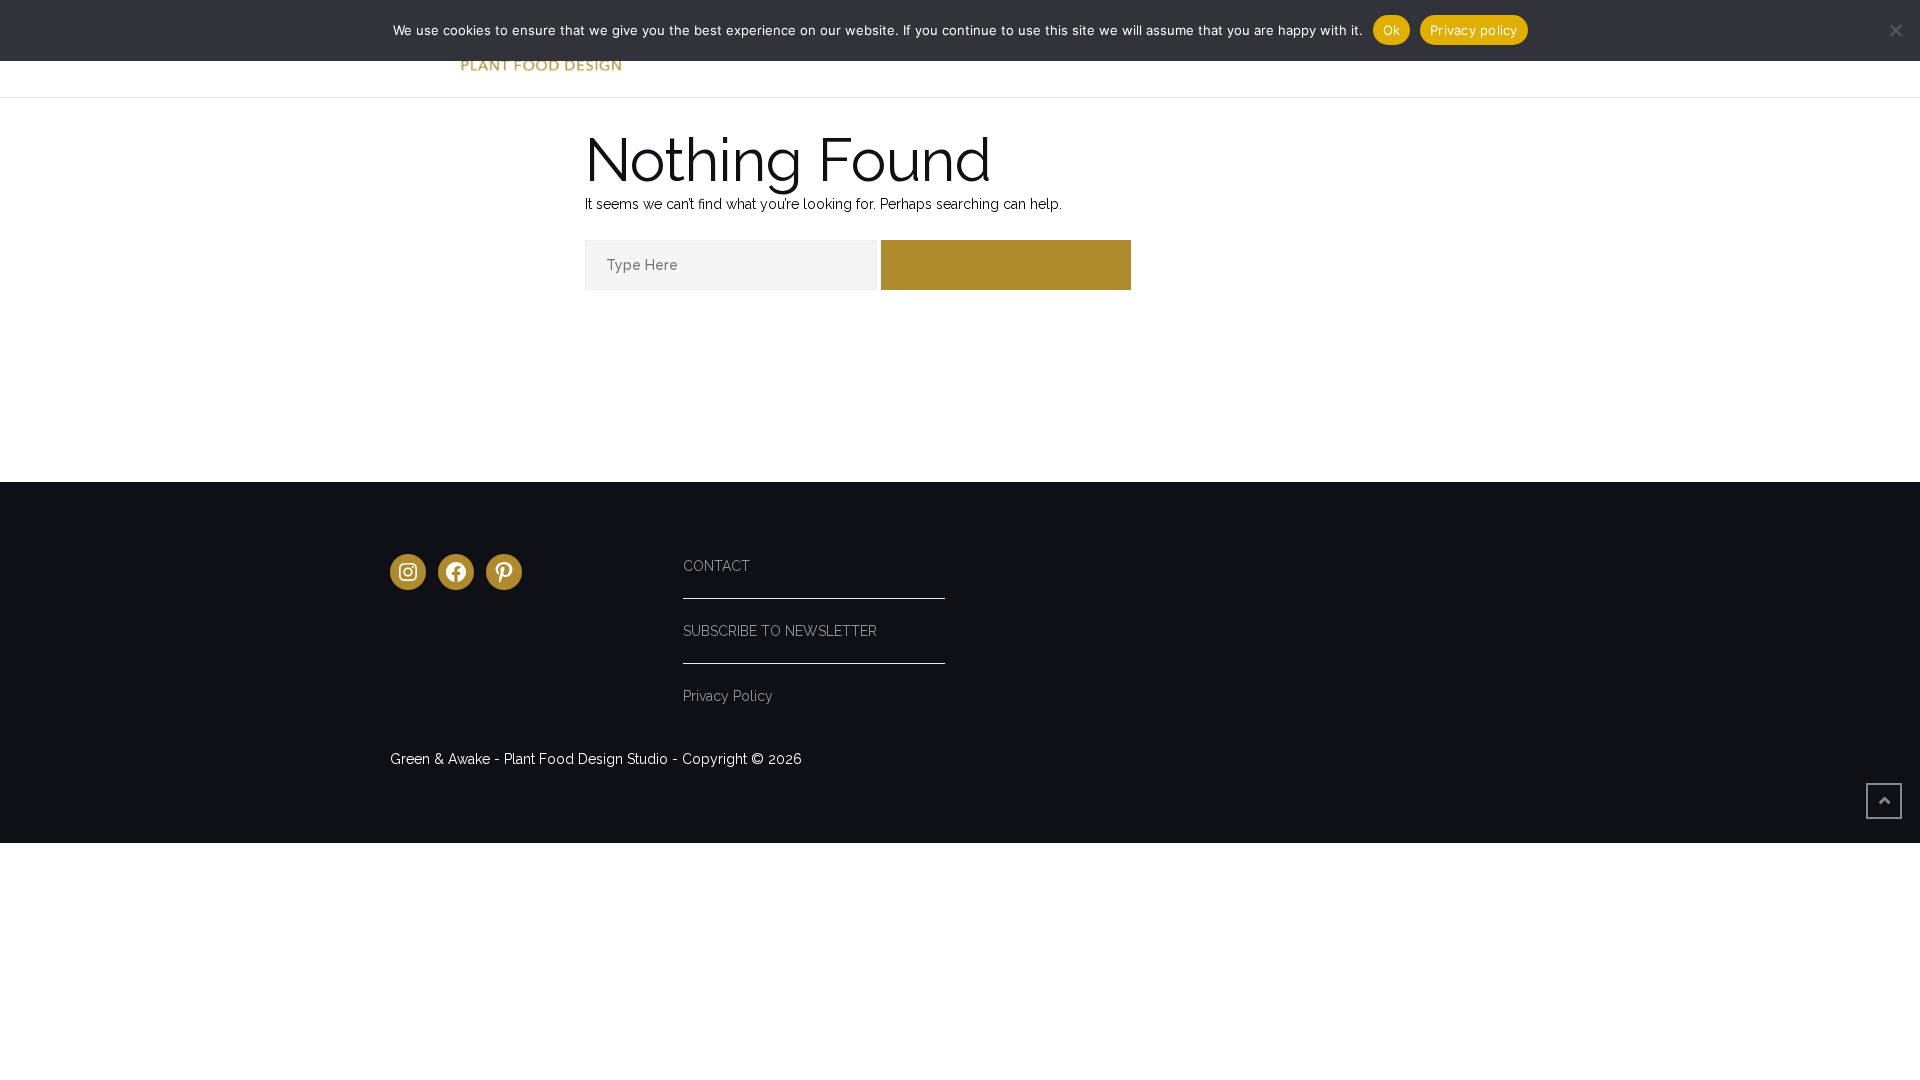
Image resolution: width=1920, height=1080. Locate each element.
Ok (1392, 30)
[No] (1895, 30)
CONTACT (716, 566)
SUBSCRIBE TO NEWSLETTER (780, 631)
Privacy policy (1474, 30)
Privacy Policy (728, 696)
